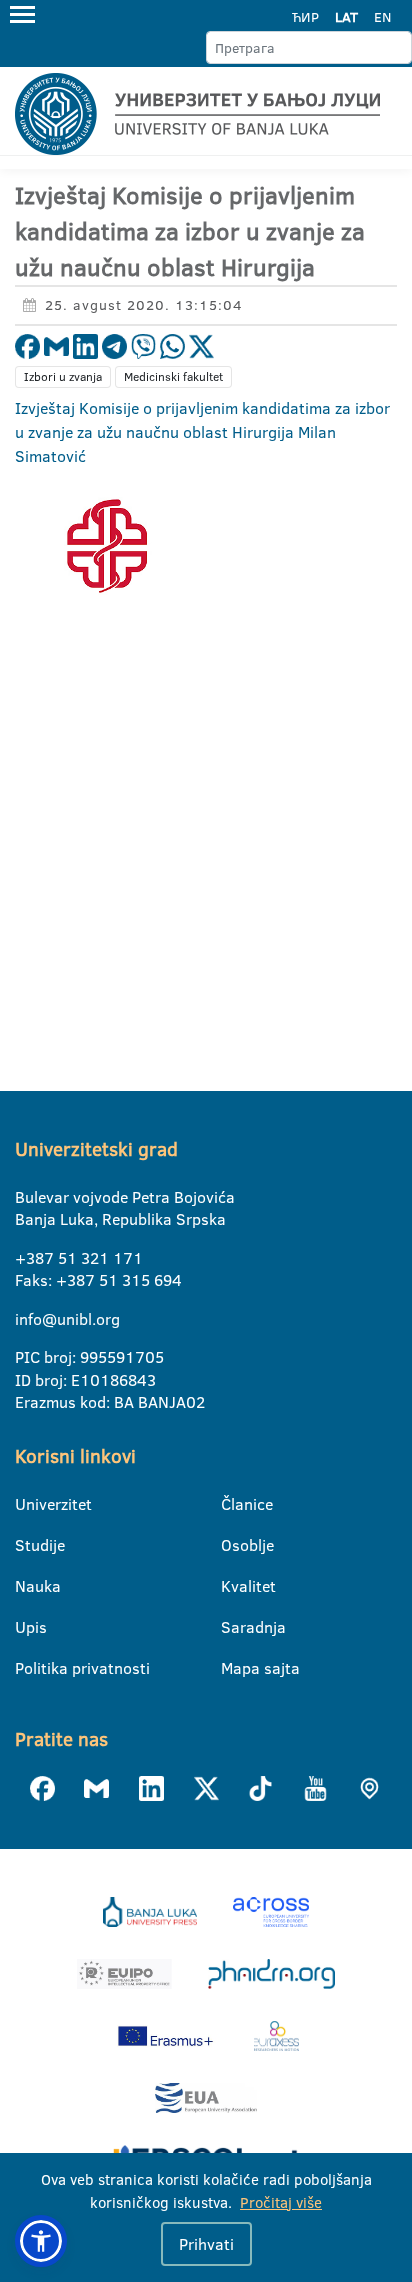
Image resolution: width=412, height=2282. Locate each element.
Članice (233, 1504)
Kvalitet (233, 1586)
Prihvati (206, 2244)
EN (382, 17)
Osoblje (233, 1545)
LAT (346, 17)
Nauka (27, 1586)
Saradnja (233, 1627)
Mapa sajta (233, 1668)
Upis (27, 1627)
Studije (27, 1545)
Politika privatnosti (27, 1668)
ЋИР (305, 17)
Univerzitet (27, 1504)
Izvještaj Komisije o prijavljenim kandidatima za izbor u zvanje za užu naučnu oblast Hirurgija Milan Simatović (202, 432)
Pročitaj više (281, 2202)
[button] (41, 2241)
